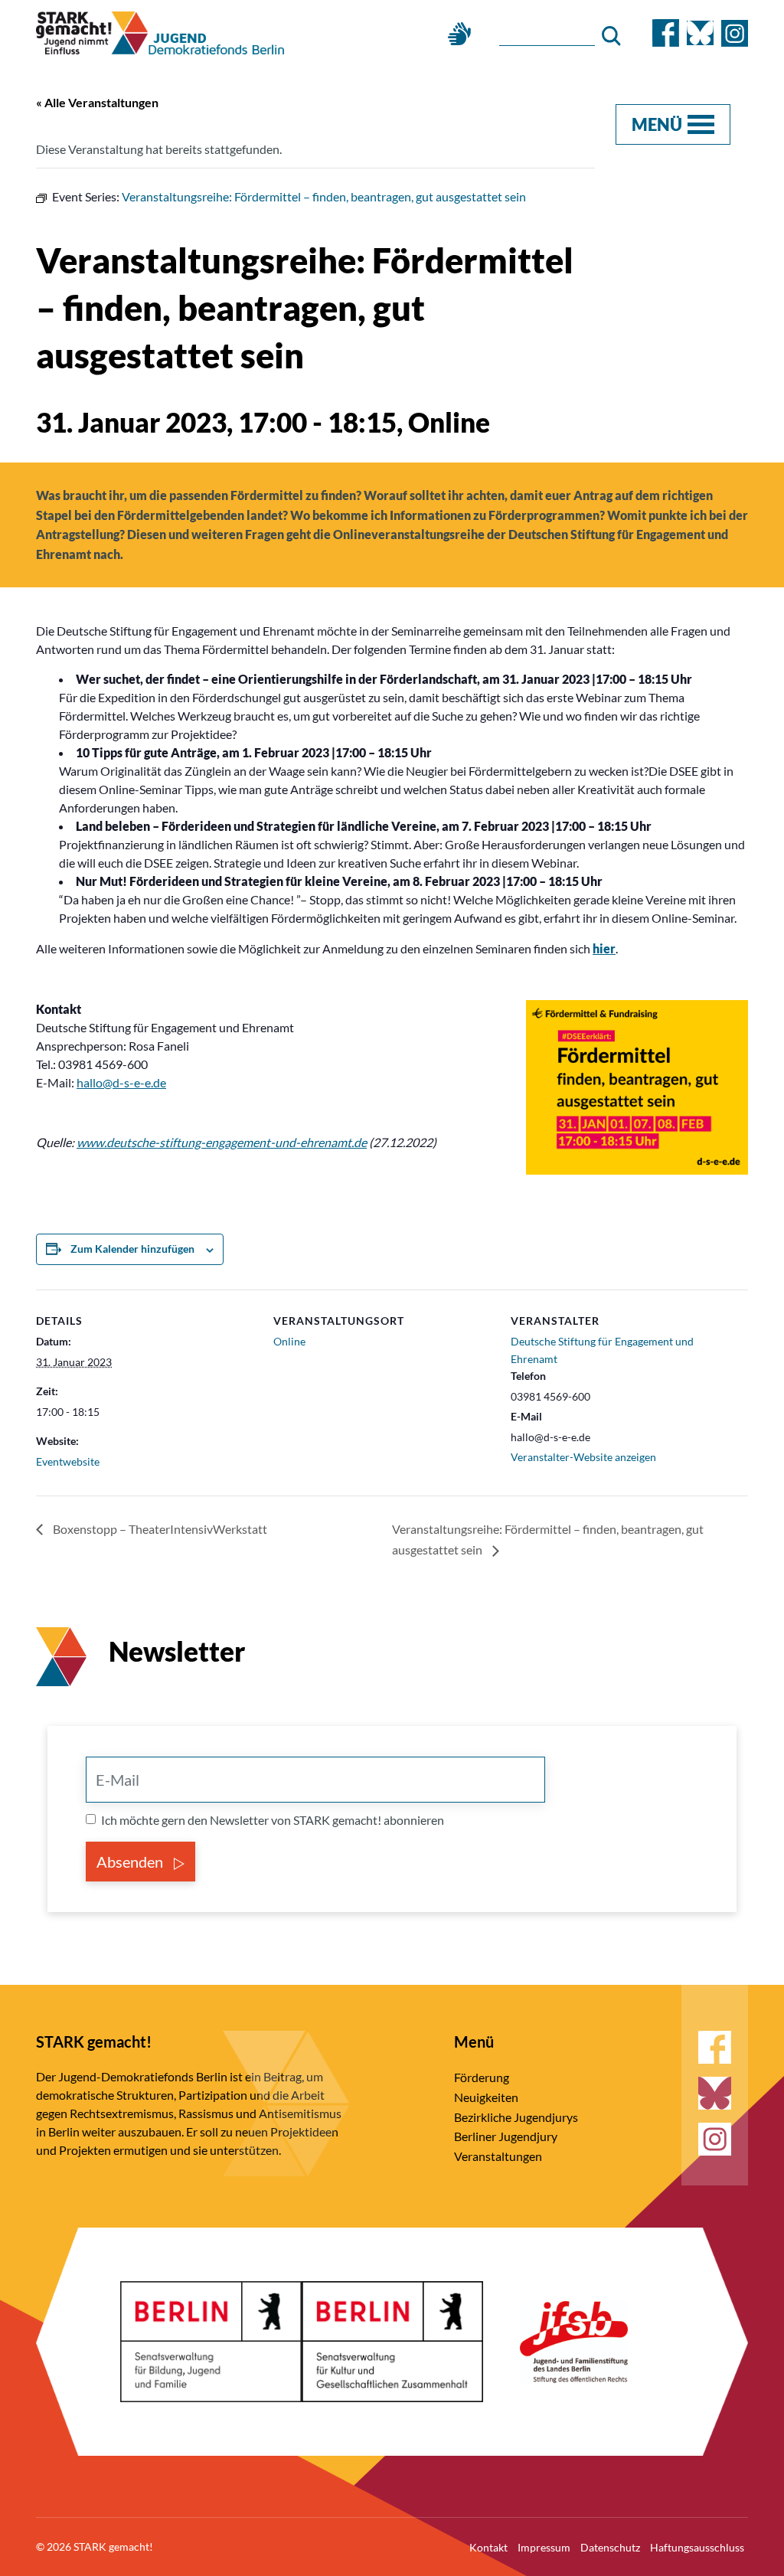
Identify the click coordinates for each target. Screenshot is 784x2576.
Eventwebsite (68, 1461)
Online (289, 1341)
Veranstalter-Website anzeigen (583, 1457)
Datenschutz (610, 2547)
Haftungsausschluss (697, 2547)
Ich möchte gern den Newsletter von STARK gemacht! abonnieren (273, 1820)
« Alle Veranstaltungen (97, 102)
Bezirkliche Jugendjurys (516, 2117)
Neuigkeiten (486, 2097)
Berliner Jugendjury (506, 2136)
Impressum (544, 2547)
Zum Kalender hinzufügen (132, 1249)
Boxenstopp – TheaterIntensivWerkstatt (159, 1529)
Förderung (482, 2077)
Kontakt (488, 2547)
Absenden (131, 1862)
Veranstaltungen (498, 2156)
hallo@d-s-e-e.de (121, 1082)
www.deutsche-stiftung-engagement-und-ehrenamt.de (222, 1142)
